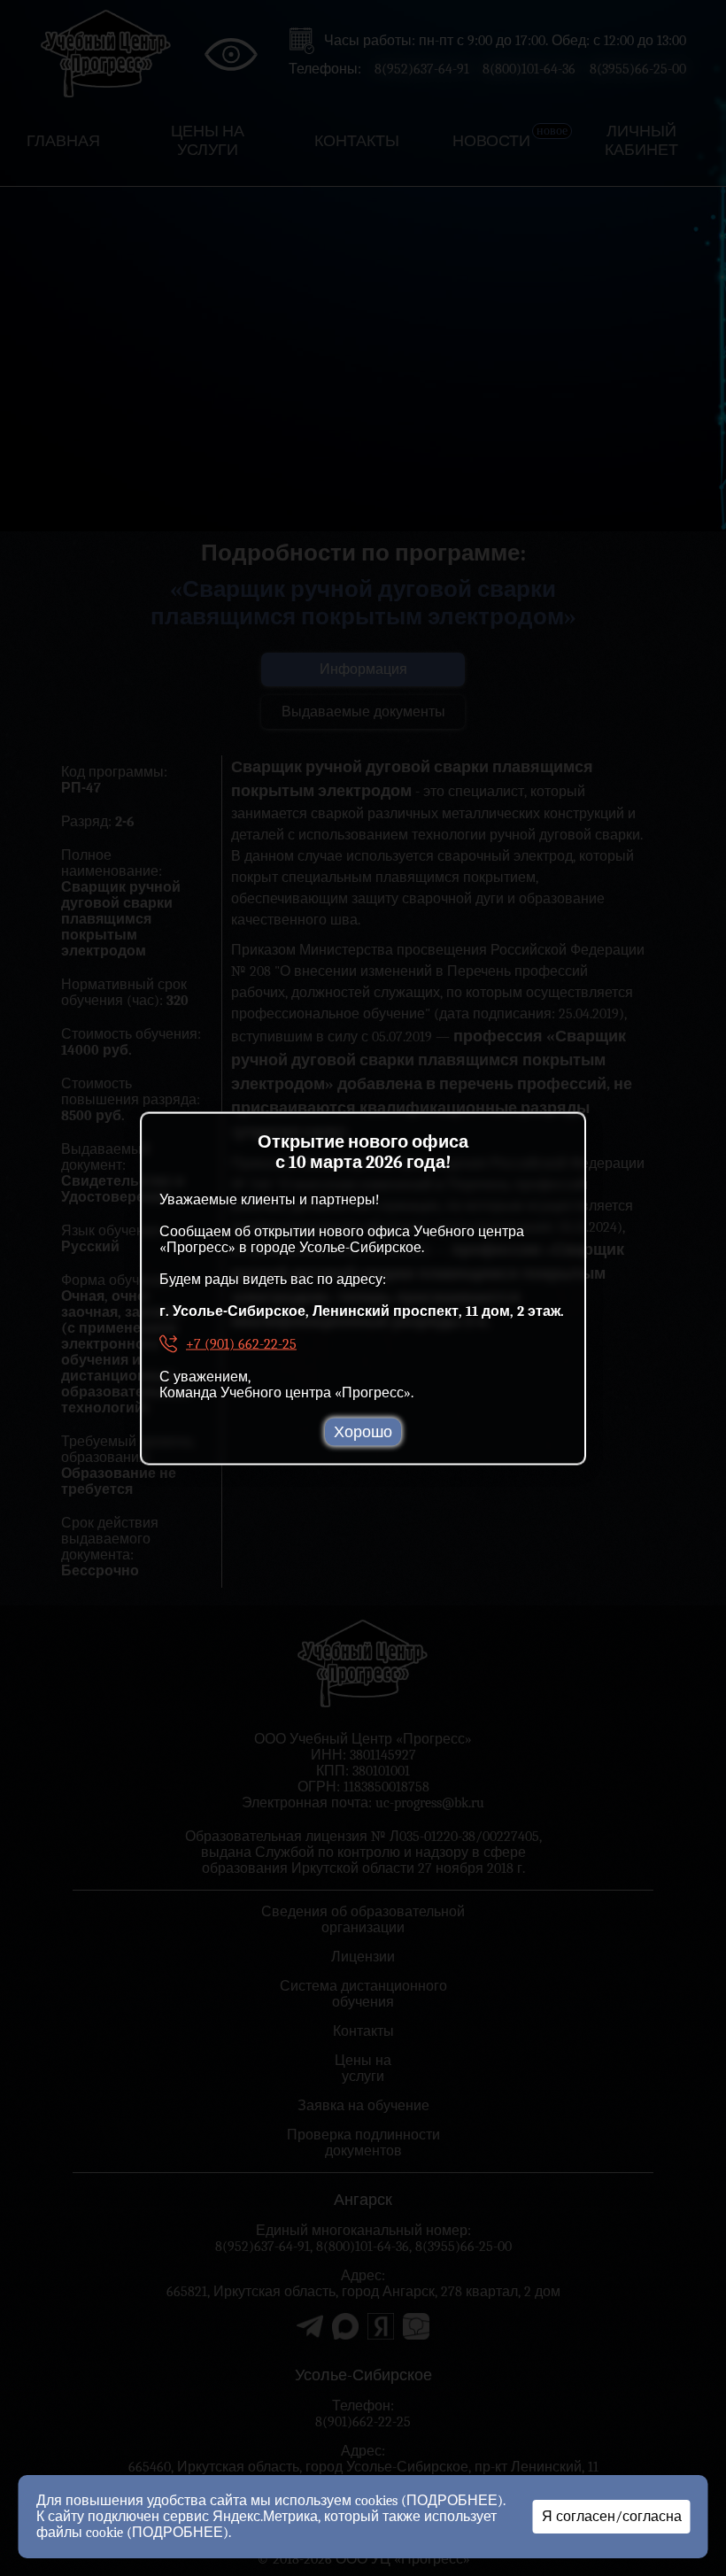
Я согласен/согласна (612, 2517)
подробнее (452, 2501)
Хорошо (363, 1431)
